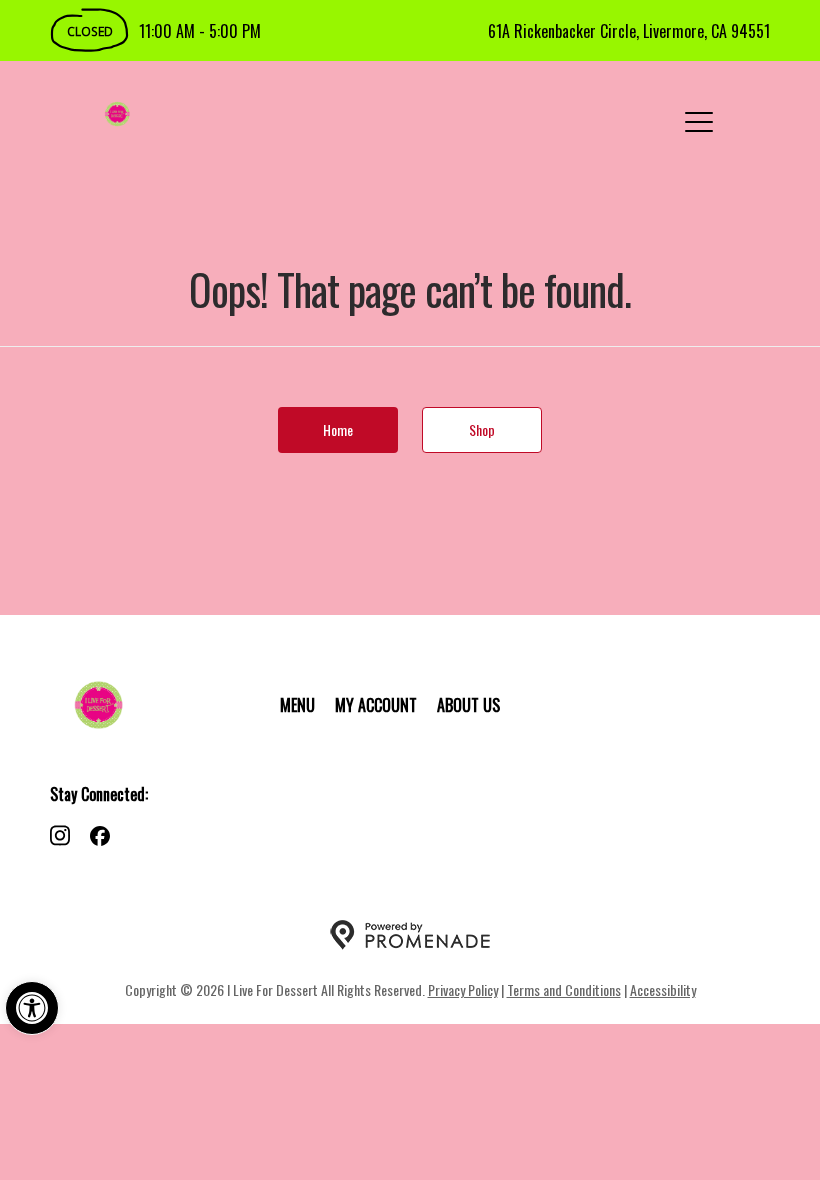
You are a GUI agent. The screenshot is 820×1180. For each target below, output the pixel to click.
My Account (376, 705)
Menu (297, 705)
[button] (32, 1008)
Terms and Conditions (564, 989)
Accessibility (663, 989)
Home (338, 429)
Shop (482, 429)
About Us (468, 705)
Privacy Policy (463, 989)
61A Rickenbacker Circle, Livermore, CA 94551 (629, 31)
